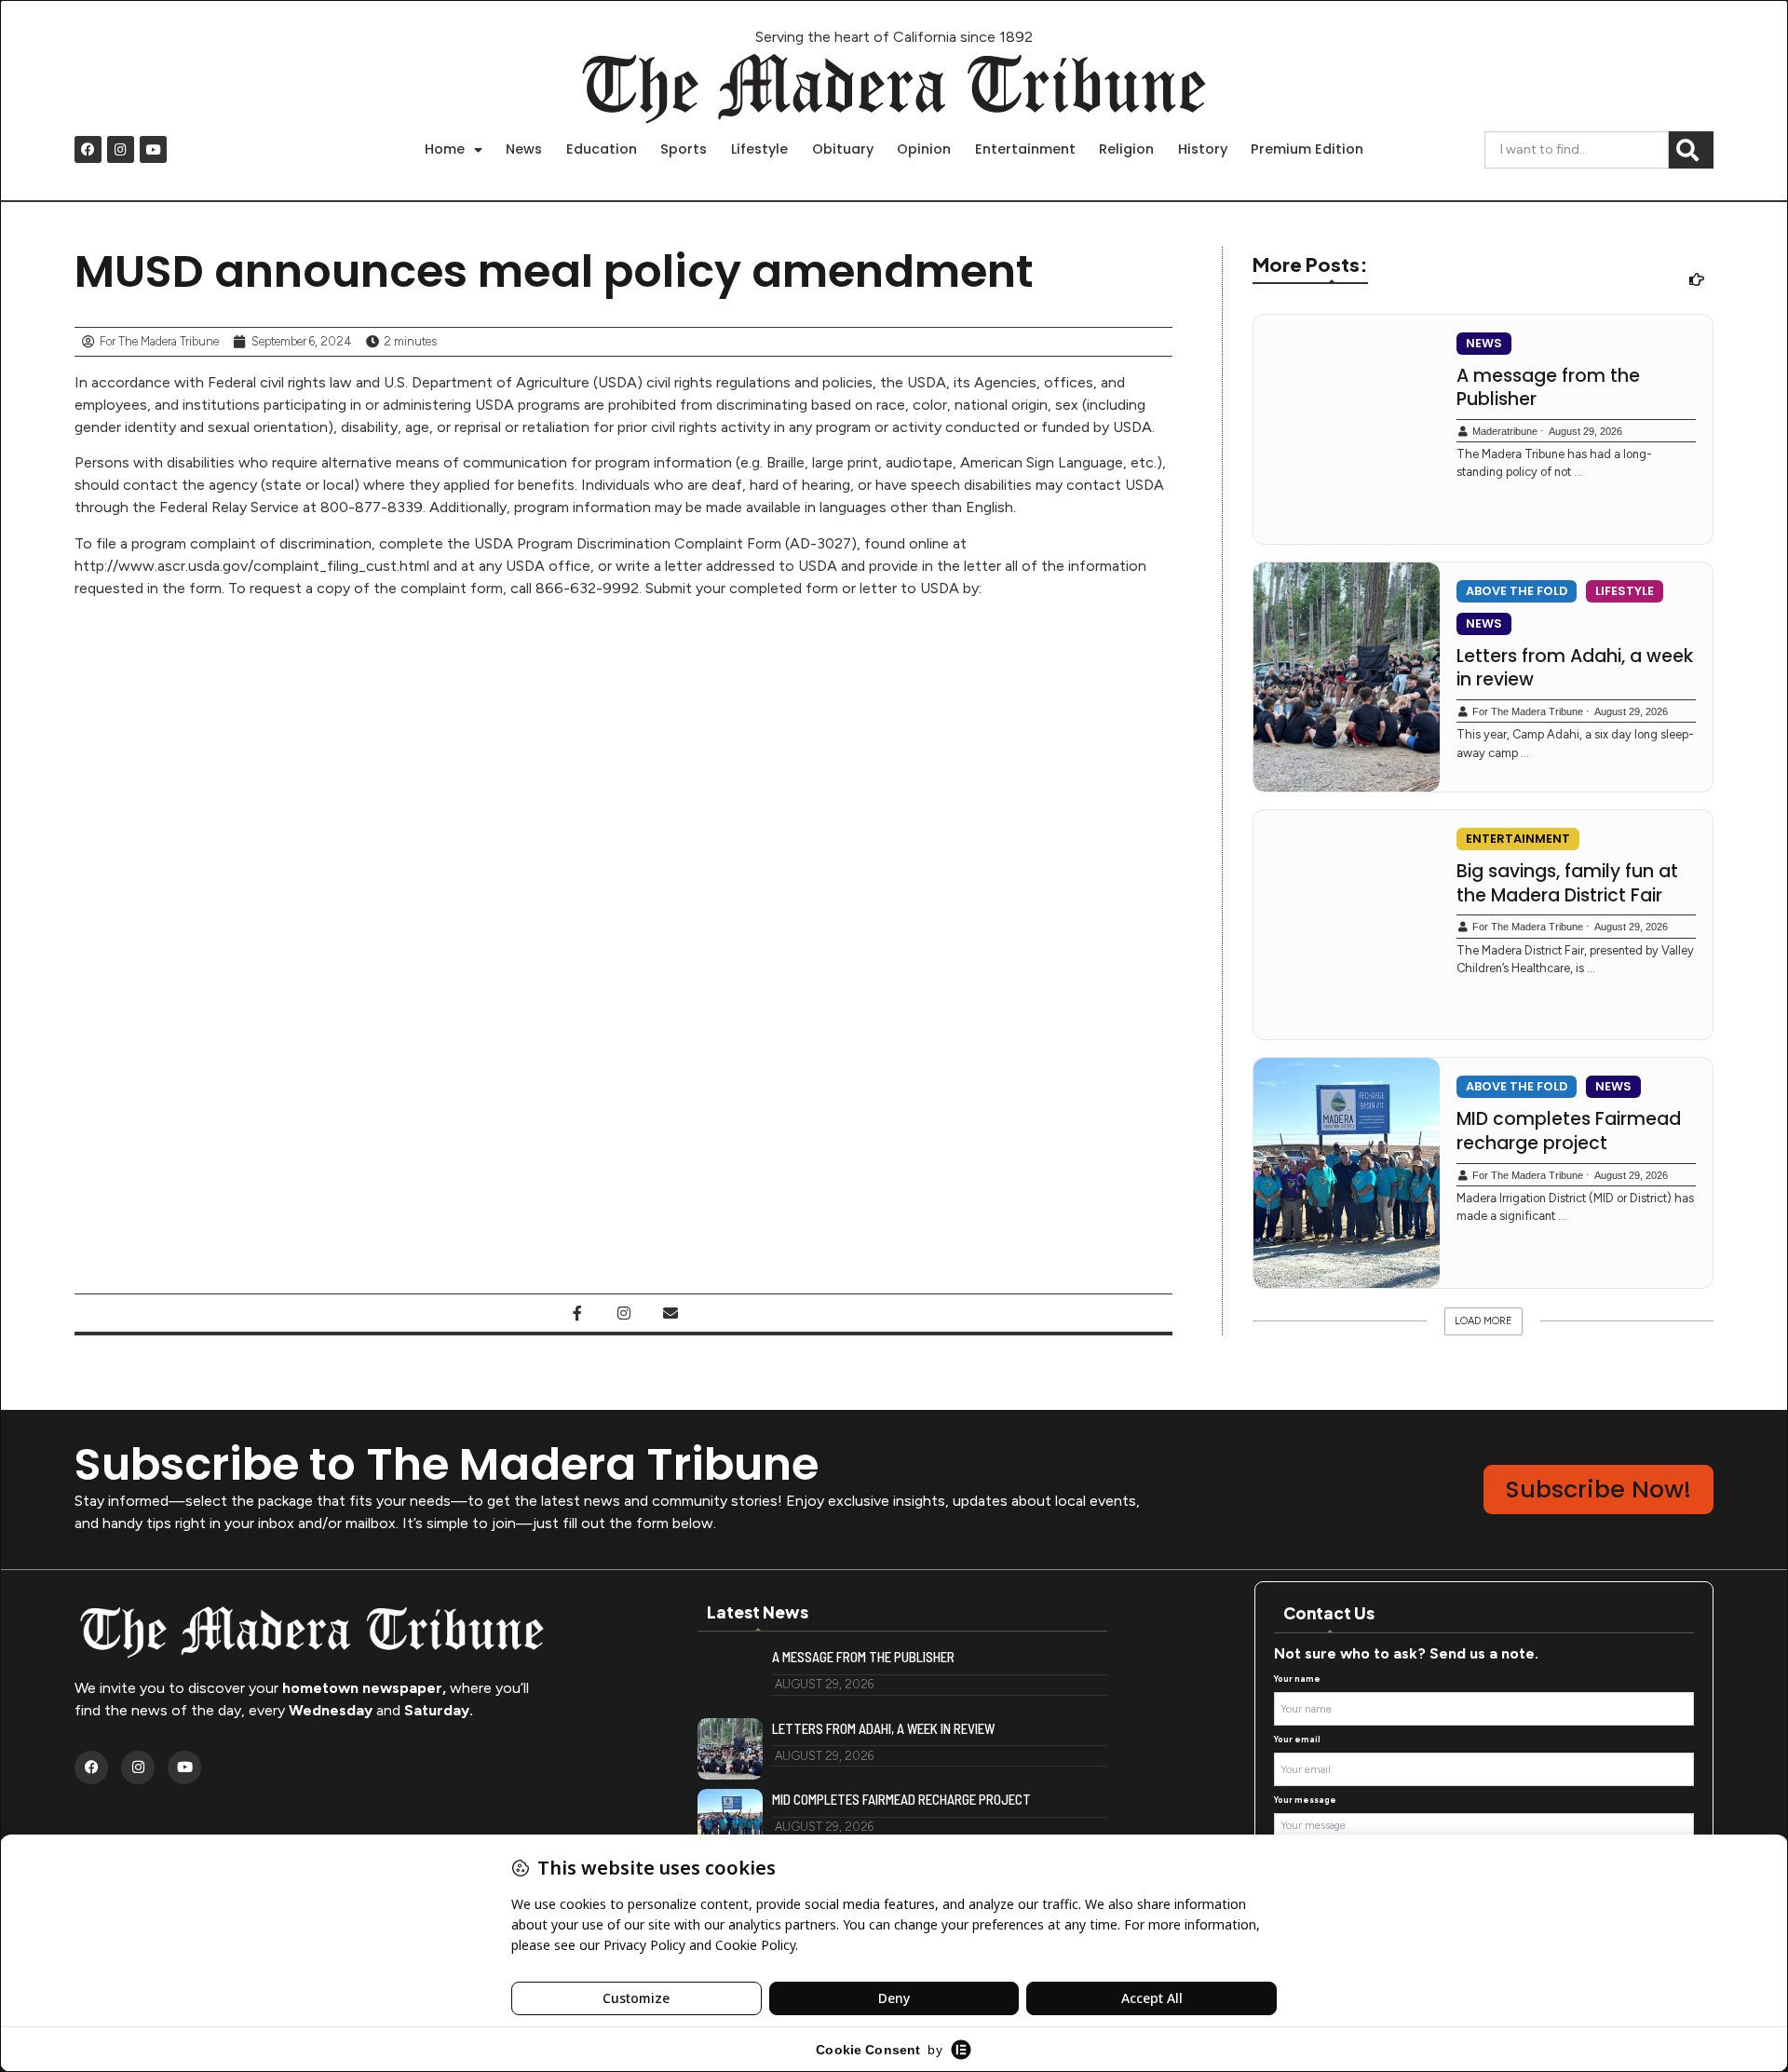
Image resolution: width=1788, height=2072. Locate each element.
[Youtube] (153, 149)
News (524, 149)
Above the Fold (1517, 591)
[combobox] (1577, 150)
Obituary (843, 149)
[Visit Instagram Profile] (624, 1313)
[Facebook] (88, 149)
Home (445, 149)
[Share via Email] (670, 1313)
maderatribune (1505, 431)
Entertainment (1025, 149)
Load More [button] (1483, 1321)
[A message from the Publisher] (1347, 429)
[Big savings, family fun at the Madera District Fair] (1347, 925)
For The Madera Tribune (1528, 711)
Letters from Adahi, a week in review (1575, 668)
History (1203, 149)
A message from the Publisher (1548, 388)
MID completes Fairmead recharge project (1569, 1131)
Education (602, 149)
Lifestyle (759, 149)
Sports (684, 149)
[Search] (1691, 150)
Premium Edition (1307, 149)
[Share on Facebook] (577, 1313)
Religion (1126, 149)
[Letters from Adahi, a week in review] (1347, 677)
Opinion (924, 149)
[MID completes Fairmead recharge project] (1347, 1172)
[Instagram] (121, 149)
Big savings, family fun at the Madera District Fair (1567, 883)
